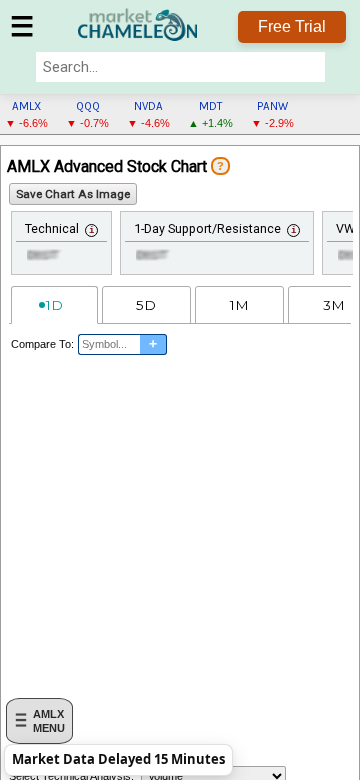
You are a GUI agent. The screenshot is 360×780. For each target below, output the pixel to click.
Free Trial (292, 26)
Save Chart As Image (73, 194)
